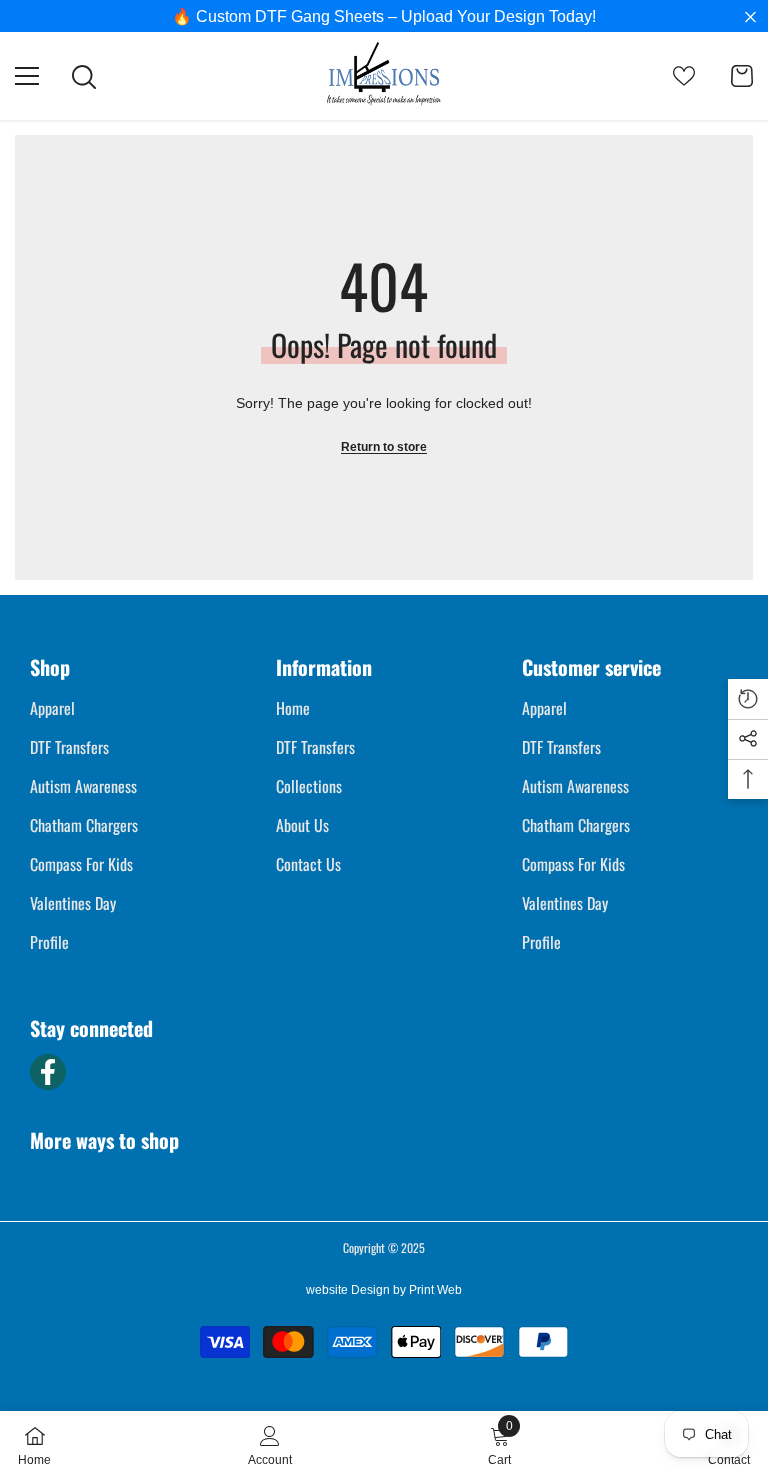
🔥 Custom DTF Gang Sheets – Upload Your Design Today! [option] (384, 16)
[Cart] (742, 76)
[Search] (84, 77)
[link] (270, 1444)
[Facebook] (48, 1072)
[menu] (27, 76)
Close (750, 17)
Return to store (384, 447)
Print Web (435, 1290)
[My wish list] (684, 76)
